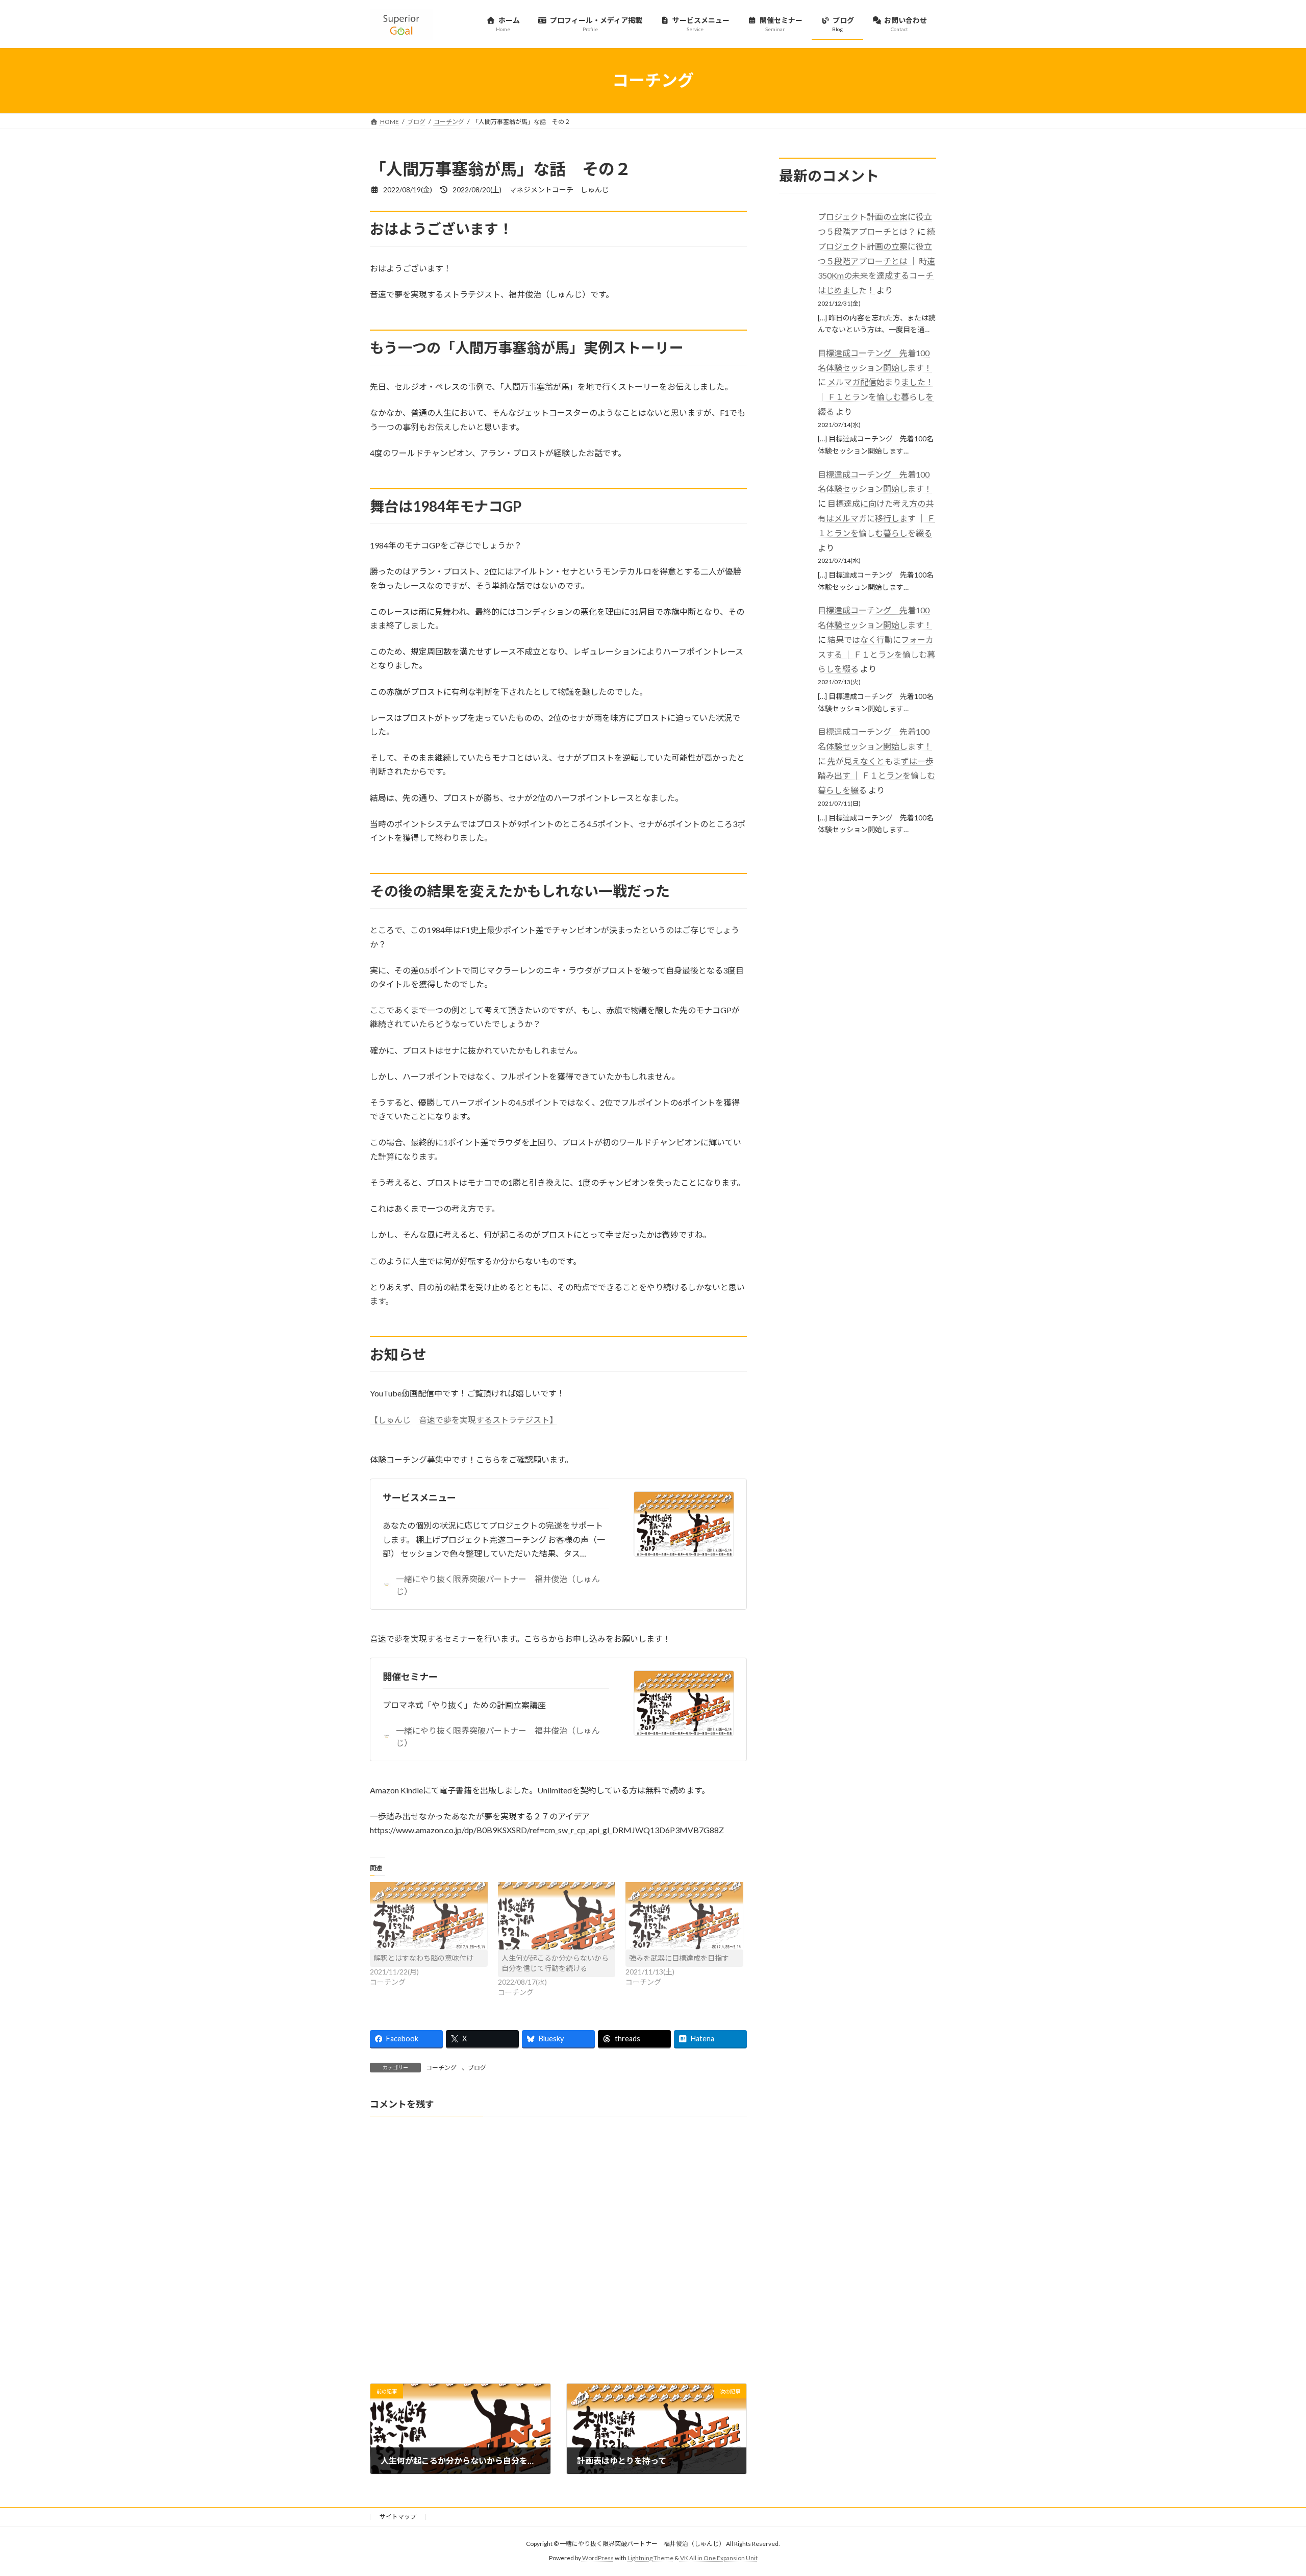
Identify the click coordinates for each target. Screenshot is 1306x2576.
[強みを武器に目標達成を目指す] (684, 1916)
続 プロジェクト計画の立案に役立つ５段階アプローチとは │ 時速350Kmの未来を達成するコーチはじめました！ (881, 261)
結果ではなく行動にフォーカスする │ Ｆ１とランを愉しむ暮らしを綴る (876, 654)
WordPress (598, 2558)
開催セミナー (410, 1677)
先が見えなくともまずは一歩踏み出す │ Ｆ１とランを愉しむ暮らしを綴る (876, 775)
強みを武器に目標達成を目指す (679, 1958)
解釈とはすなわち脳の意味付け (423, 1958)
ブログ (477, 2068)
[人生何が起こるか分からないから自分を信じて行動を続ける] (557, 1916)
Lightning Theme (650, 2558)
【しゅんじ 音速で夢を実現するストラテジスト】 (464, 1420)
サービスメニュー (419, 1497)
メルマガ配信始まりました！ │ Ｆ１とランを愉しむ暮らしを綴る (876, 397)
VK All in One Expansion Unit (719, 2558)
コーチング (441, 2068)
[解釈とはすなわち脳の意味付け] (429, 1916)
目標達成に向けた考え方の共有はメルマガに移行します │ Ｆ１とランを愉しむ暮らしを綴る (876, 518)
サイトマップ (398, 2517)
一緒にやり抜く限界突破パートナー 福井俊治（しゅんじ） (498, 1585)
